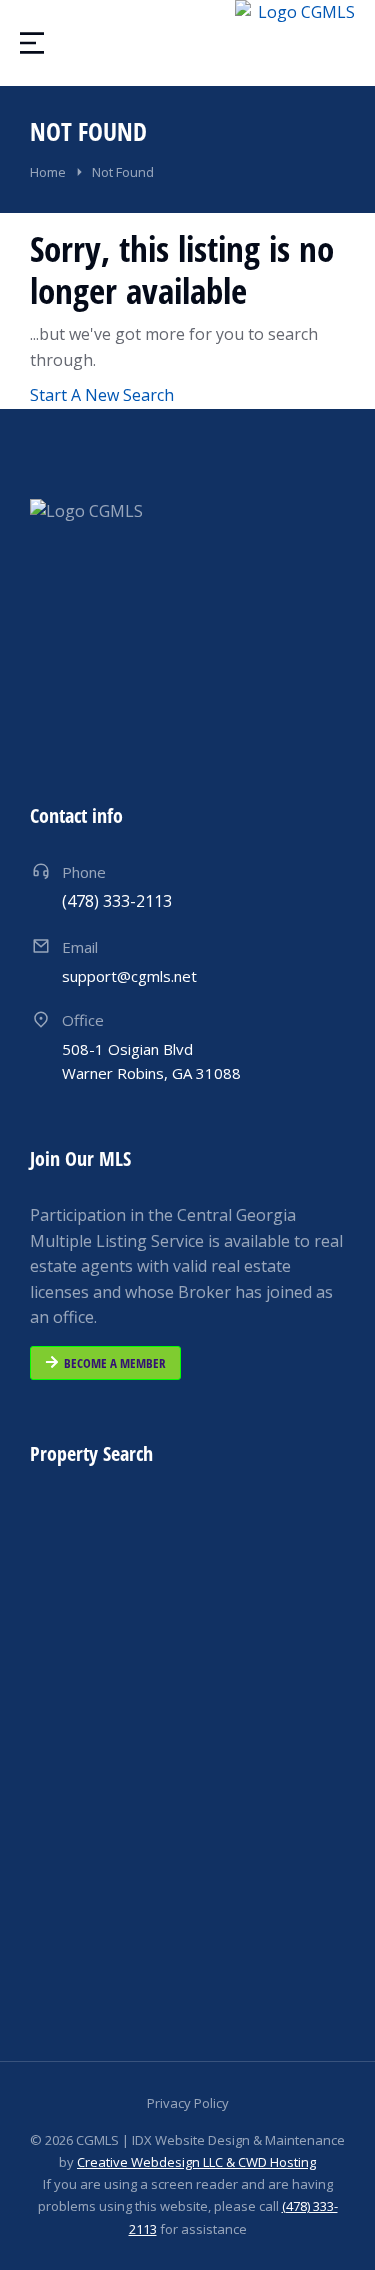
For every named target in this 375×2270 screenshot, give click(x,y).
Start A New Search (102, 395)
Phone (84, 872)
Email (80, 947)
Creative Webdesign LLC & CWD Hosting (196, 2162)
